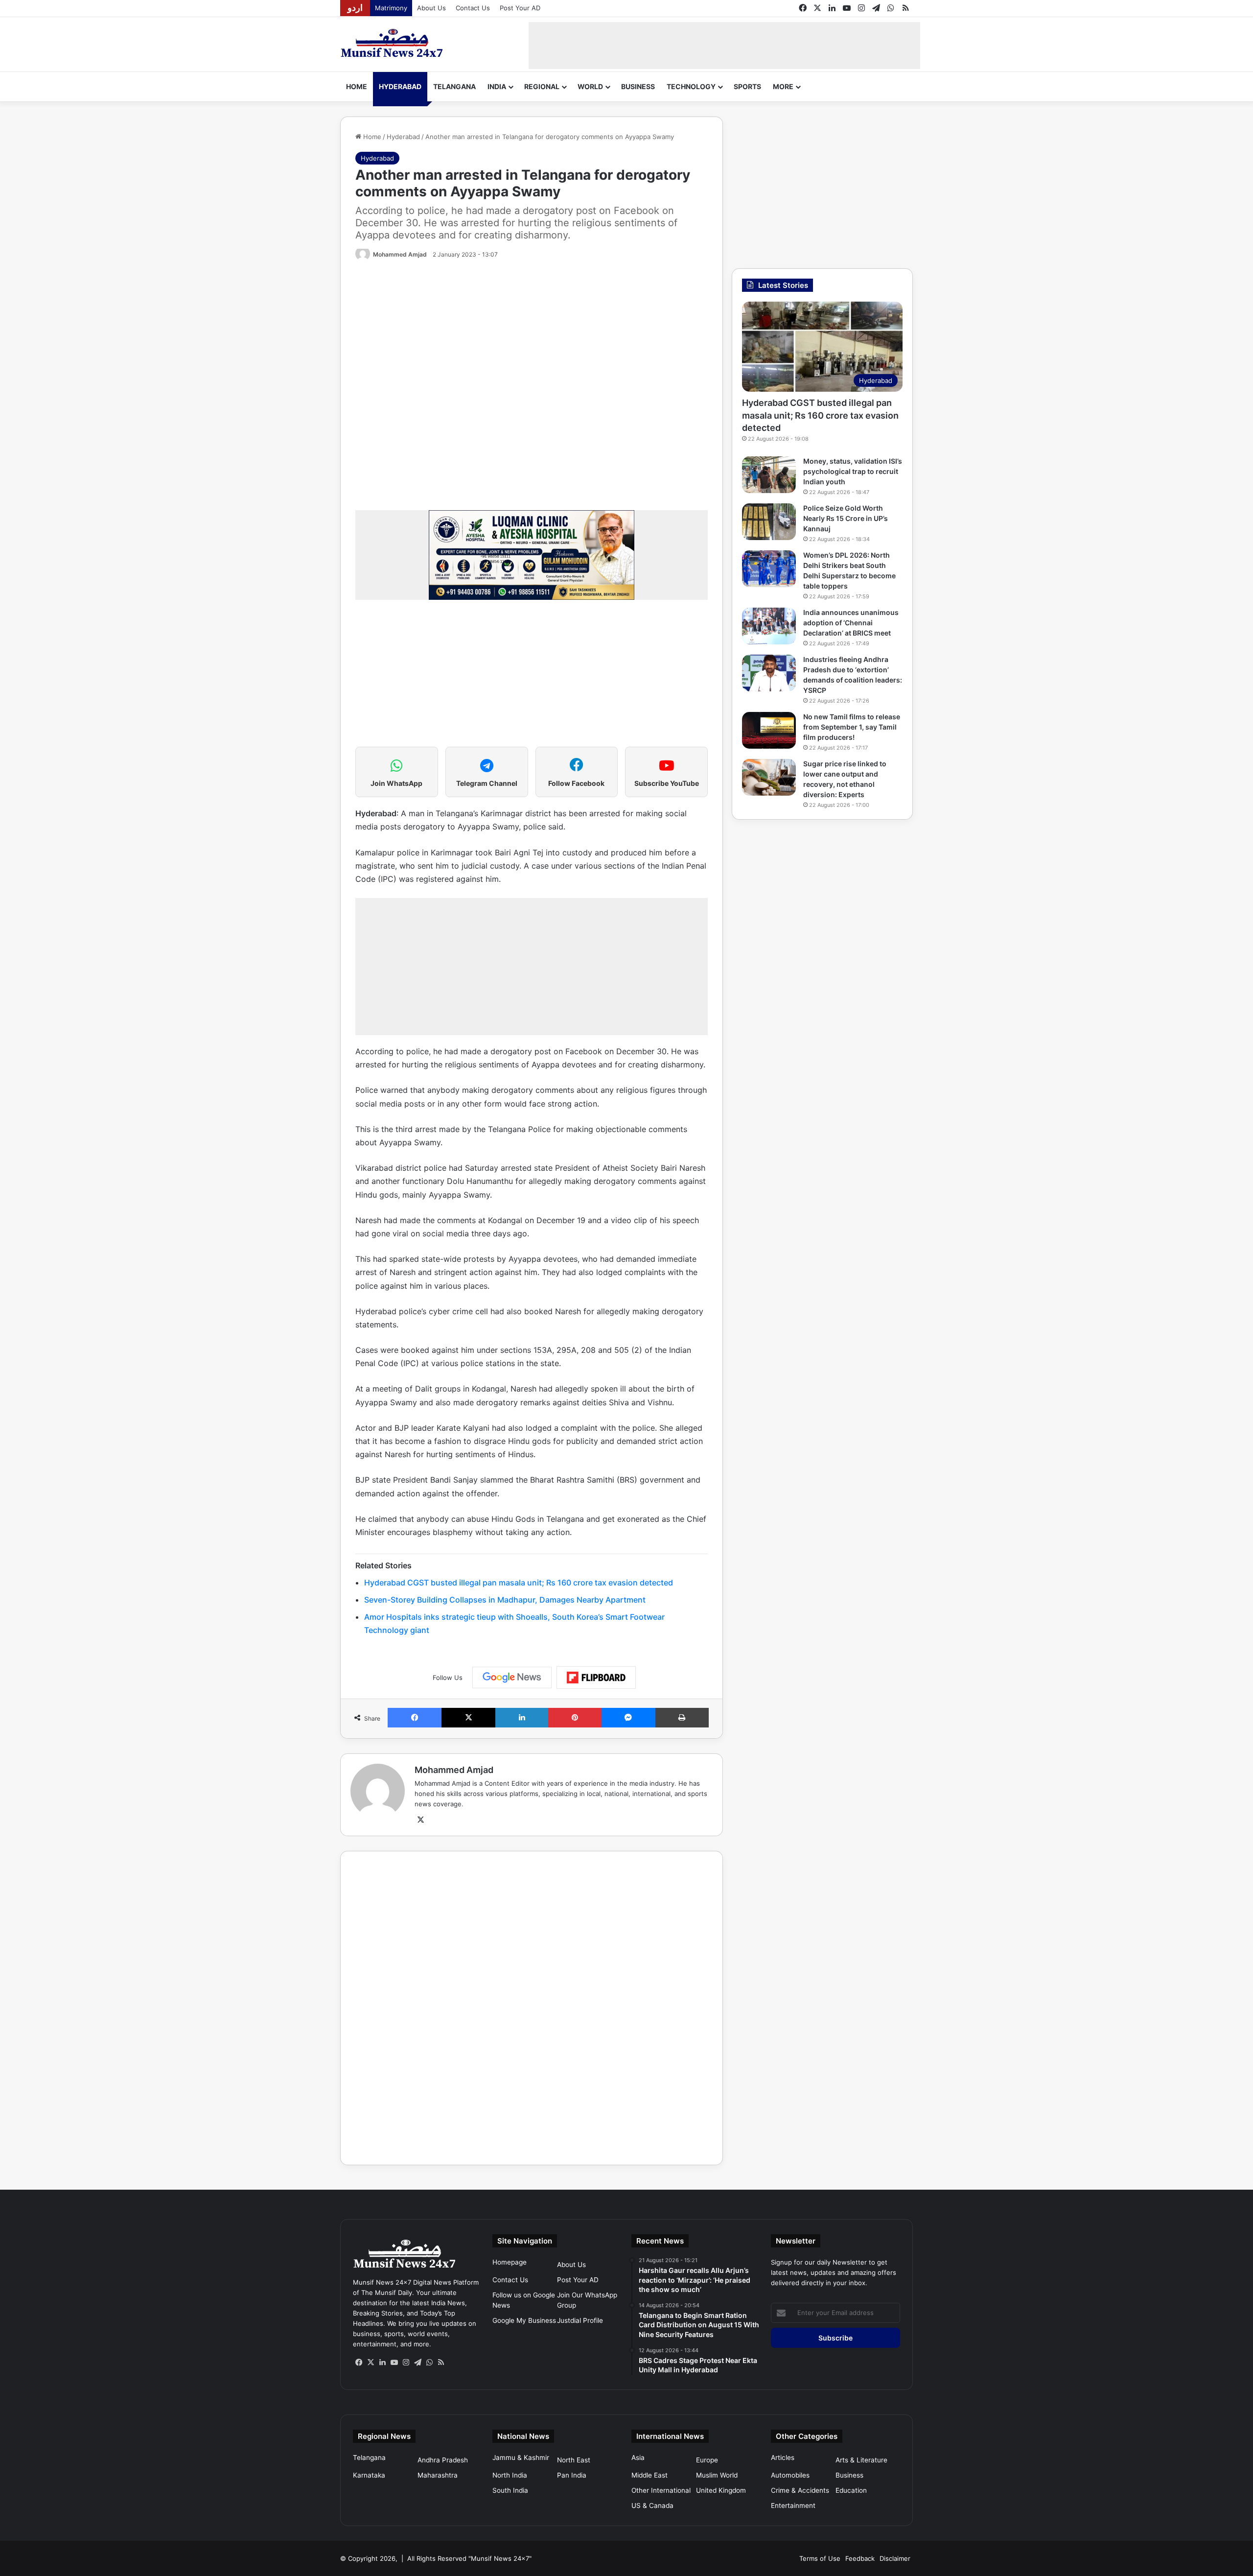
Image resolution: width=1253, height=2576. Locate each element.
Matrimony (391, 8)
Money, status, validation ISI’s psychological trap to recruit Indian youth (853, 471)
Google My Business (524, 2320)
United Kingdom (721, 2490)
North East (574, 2460)
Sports (747, 86)
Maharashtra (438, 2475)
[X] (420, 1820)
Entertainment (793, 2505)
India (497, 86)
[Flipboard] (596, 1678)
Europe (707, 2460)
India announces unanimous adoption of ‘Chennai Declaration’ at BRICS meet (851, 623)
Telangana (454, 86)
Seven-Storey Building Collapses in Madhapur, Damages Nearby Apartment (505, 1600)
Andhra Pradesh (443, 2460)
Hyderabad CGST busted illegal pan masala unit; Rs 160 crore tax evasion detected (519, 1583)
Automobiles (790, 2475)
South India (510, 2490)
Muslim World (717, 2475)
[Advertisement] (724, 44)
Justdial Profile (580, 2320)
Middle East (650, 2475)
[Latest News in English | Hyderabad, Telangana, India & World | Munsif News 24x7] (392, 43)
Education (851, 2490)
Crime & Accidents (800, 2490)
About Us (431, 8)
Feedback (860, 2558)
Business (638, 86)
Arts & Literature (861, 2460)
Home (357, 86)
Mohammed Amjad (400, 254)
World (590, 86)
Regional (542, 86)
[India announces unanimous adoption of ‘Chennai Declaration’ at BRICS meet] (769, 626)
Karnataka (369, 2475)
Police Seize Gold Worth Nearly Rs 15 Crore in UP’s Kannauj (846, 518)
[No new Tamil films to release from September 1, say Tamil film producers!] (769, 730)
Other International (661, 2490)
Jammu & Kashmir (521, 2458)
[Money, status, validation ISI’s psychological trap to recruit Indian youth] (769, 475)
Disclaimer (895, 2558)
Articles (783, 2458)
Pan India (572, 2475)
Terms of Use (820, 2558)
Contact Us (473, 8)
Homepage (510, 2262)
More (783, 86)
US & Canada (652, 2505)
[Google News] (512, 1678)
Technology (691, 86)
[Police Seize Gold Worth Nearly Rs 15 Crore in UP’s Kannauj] (769, 522)
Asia (638, 2458)
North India (510, 2475)
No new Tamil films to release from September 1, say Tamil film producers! (852, 727)
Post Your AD (520, 8)
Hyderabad (400, 86)
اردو (355, 8)
